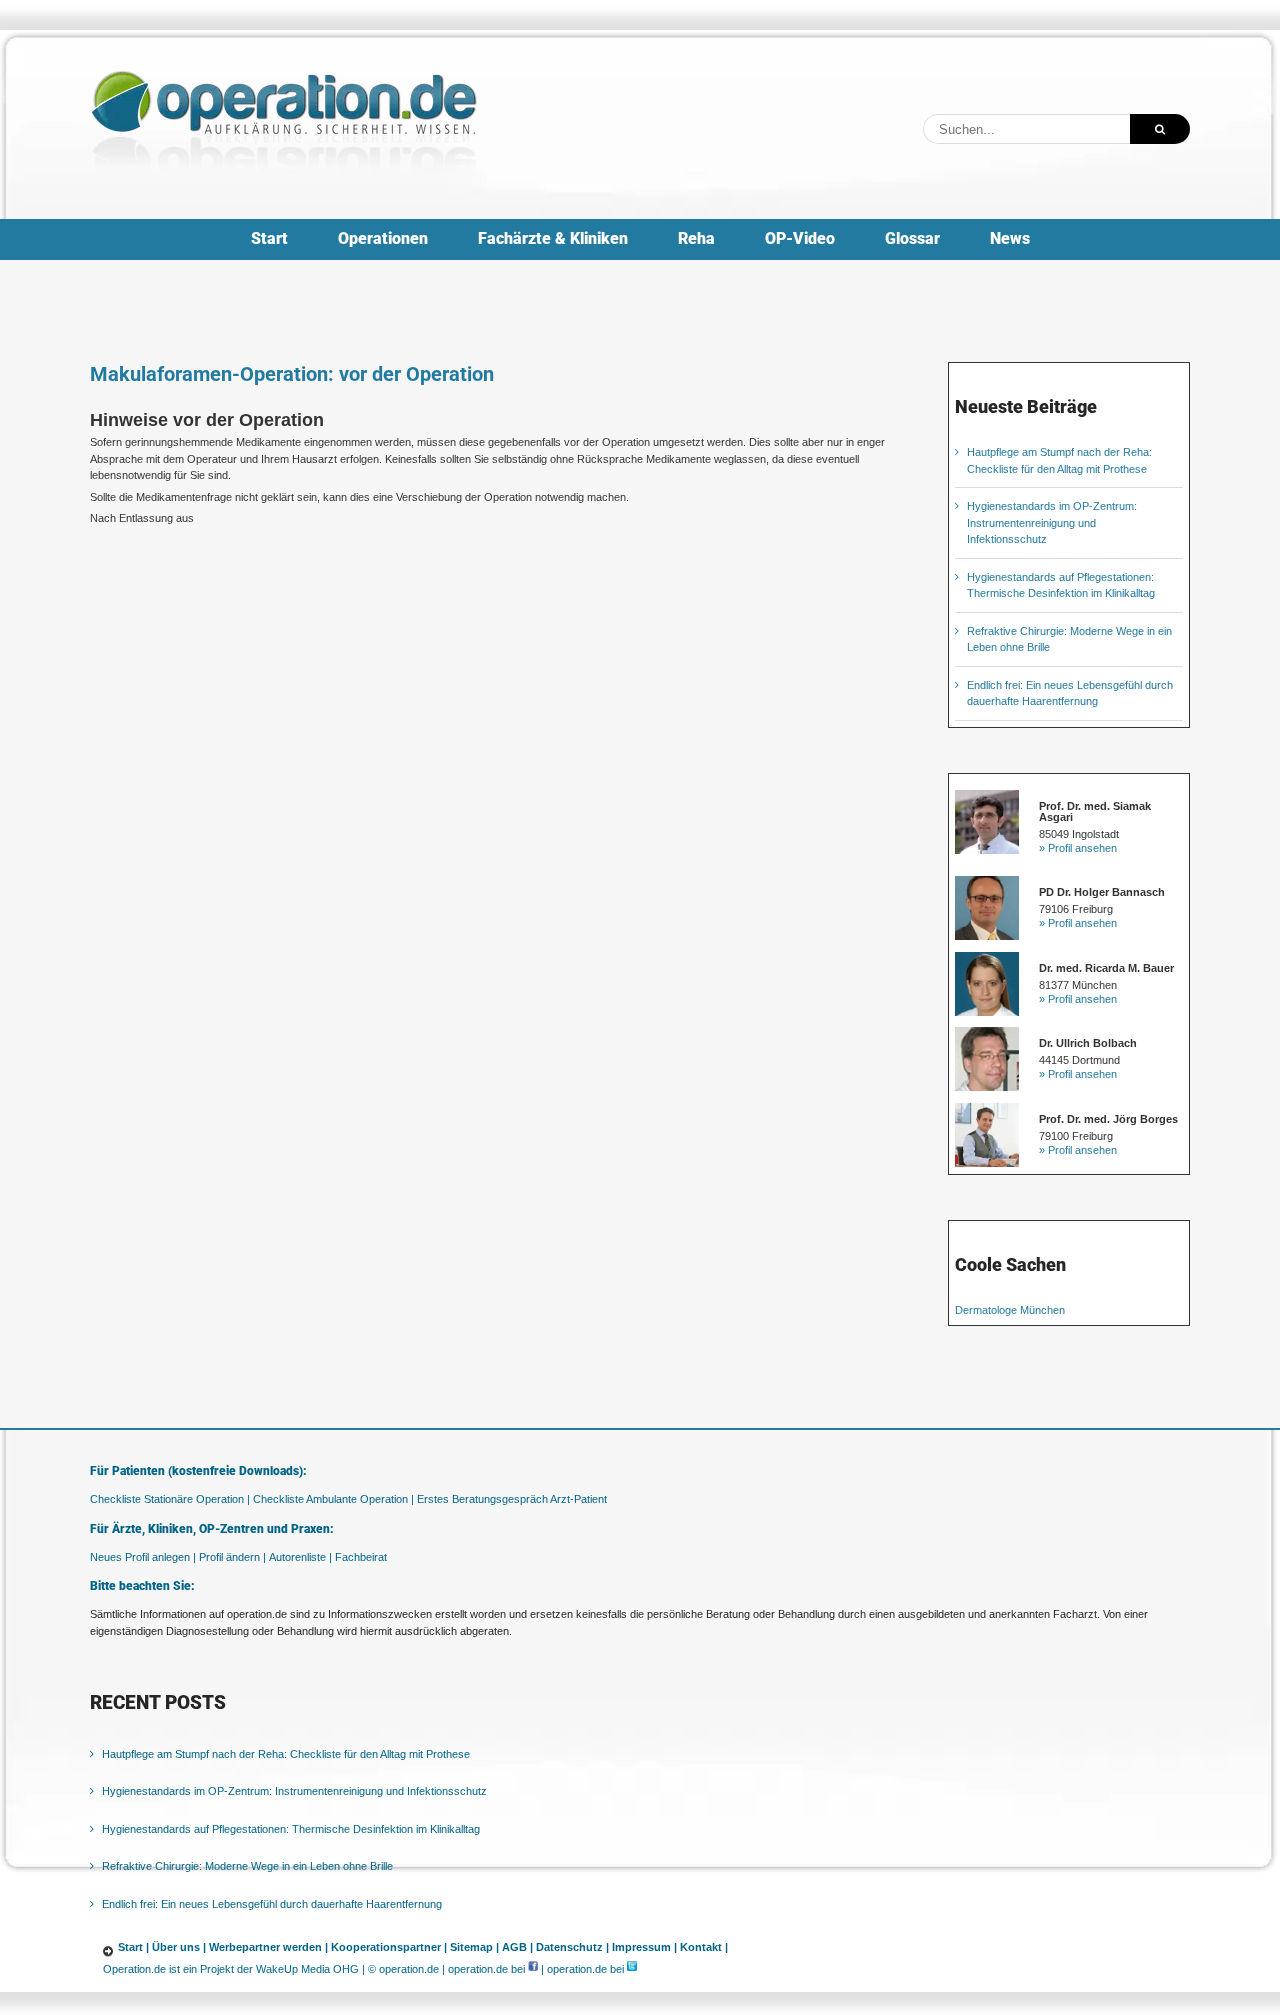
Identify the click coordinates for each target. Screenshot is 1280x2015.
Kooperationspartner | (389, 1947)
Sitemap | (474, 1947)
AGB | (517, 1947)
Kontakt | (704, 1947)
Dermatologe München (1010, 1310)
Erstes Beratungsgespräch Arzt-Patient (512, 1499)
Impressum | (644, 1947)
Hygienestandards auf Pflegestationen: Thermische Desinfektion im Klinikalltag (291, 1829)
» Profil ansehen (1078, 848)
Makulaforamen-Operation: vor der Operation (292, 374)
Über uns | (179, 1947)
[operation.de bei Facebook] (533, 1969)
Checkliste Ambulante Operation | (333, 1499)
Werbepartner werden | (268, 1947)
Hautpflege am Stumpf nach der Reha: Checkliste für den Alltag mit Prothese (286, 1754)
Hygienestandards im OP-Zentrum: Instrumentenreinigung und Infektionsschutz (1052, 522)
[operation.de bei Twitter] (632, 1969)
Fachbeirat (361, 1557)
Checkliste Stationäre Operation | (170, 1499)
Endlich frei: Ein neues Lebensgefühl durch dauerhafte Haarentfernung (272, 1904)
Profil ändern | (232, 1557)
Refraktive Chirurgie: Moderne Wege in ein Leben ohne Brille (247, 1866)
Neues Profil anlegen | (143, 1557)
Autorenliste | (300, 1557)
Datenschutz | (572, 1947)
